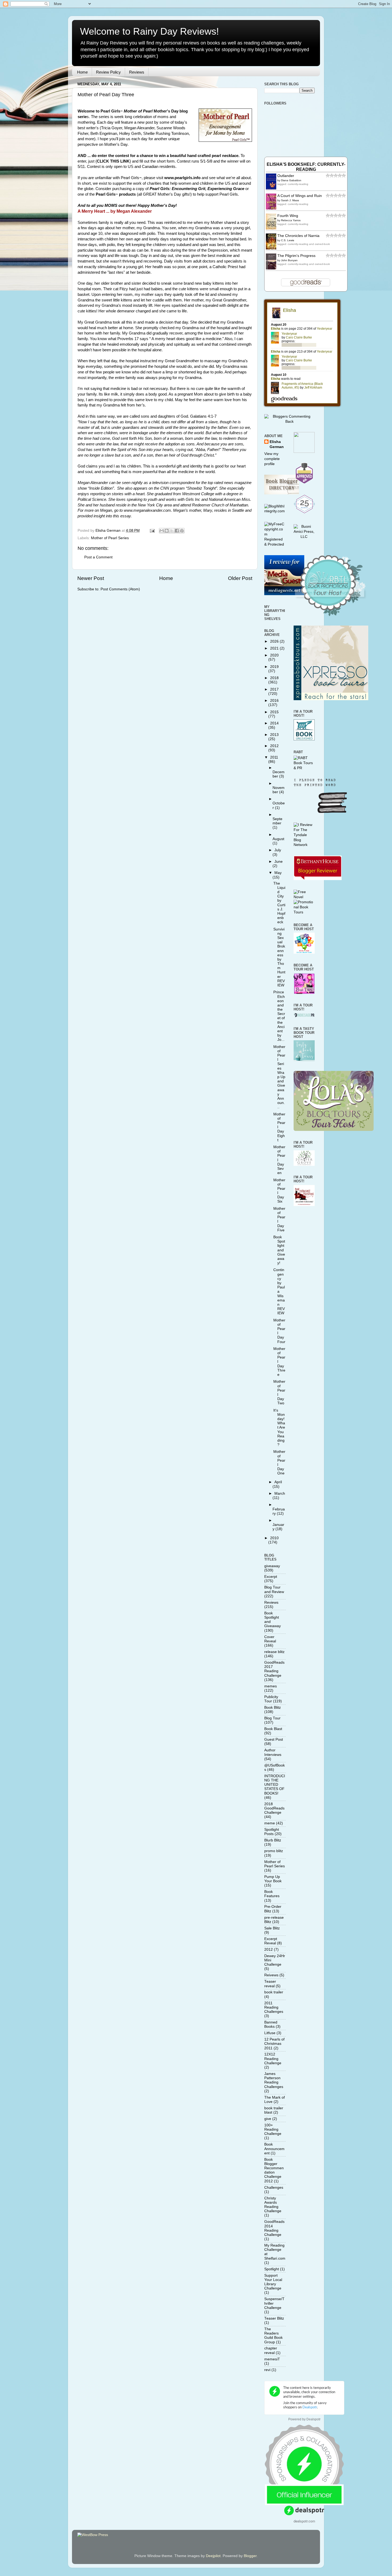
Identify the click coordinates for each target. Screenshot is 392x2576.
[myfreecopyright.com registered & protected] (275, 544)
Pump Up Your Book (273, 1879)
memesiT (272, 2359)
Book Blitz (273, 1708)
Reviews (137, 72)
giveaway (272, 1566)
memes (271, 1686)
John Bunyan (289, 260)
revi (267, 2370)
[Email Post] (152, 531)
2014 (274, 723)
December (279, 774)
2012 (274, 746)
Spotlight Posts (272, 1832)
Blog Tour (272, 1718)
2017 (274, 689)
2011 (274, 757)
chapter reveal (271, 2350)
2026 (275, 641)
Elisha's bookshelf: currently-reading (306, 167)
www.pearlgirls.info (182, 178)
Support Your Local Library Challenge (273, 2282)
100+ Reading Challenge (273, 2129)
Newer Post (91, 578)
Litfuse (270, 2033)
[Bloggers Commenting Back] (289, 422)
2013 (274, 735)
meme (270, 1823)
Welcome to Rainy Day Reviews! (149, 31)
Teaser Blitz (274, 2318)
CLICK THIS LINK (113, 161)
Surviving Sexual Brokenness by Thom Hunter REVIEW (279, 957)
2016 (274, 701)
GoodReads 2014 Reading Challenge (274, 2228)
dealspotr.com (304, 2521)
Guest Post (274, 1739)
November (279, 790)
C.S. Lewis (288, 240)
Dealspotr (313, 2419)
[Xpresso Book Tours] (331, 699)
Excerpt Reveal (271, 1941)
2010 (274, 1538)
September (277, 821)
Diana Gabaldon (291, 180)
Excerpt (271, 1577)
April (278, 1482)
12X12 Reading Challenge (273, 2059)
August (278, 839)
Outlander (286, 176)
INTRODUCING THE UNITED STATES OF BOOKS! (275, 1785)
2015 (274, 712)
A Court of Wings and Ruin (300, 196)
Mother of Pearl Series (110, 538)
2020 (274, 655)
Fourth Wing (288, 216)
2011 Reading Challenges (274, 2007)
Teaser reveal (270, 1984)
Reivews (271, 1975)
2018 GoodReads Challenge (274, 1808)
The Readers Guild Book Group (273, 2336)
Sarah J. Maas (290, 200)
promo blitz (274, 1851)
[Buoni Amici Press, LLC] (304, 537)
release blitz (274, 1652)
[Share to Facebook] (177, 531)
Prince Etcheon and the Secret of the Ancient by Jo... (279, 1016)
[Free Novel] (304, 897)
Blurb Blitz (273, 1840)
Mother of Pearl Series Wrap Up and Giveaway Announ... (279, 1077)
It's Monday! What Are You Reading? (279, 1428)
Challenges (274, 2188)
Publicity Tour (271, 1699)
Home (82, 72)
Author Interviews (273, 1752)
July (278, 850)
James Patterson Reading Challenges (274, 2080)
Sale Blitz (272, 1928)
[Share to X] (172, 531)
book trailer (274, 1992)
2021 (275, 648)
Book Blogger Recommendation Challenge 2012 (274, 2170)
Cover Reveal (270, 1639)
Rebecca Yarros (291, 220)
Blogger (250, 2556)
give (268, 2119)
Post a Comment (98, 557)
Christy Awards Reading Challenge (273, 2205)
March (280, 1493)
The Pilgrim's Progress (296, 256)
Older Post (240, 578)
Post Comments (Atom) (120, 589)
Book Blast (273, 1729)
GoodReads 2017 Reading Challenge (274, 1669)
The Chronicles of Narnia (298, 236)
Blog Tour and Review (274, 1589)
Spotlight (272, 2269)
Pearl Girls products (116, 194)
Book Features (272, 1894)
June (279, 862)
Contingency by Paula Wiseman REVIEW (279, 1291)
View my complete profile (272, 459)
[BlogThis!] (167, 531)
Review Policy (108, 72)
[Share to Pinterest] (182, 531)
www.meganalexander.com (147, 510)
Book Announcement (274, 2149)
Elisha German (277, 444)
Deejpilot (213, 2556)
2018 (274, 678)
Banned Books (271, 2024)
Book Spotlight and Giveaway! (279, 1250)
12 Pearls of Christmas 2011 (274, 2044)
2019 (274, 667)
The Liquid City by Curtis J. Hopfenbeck (279, 903)
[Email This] (162, 531)
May (278, 873)
